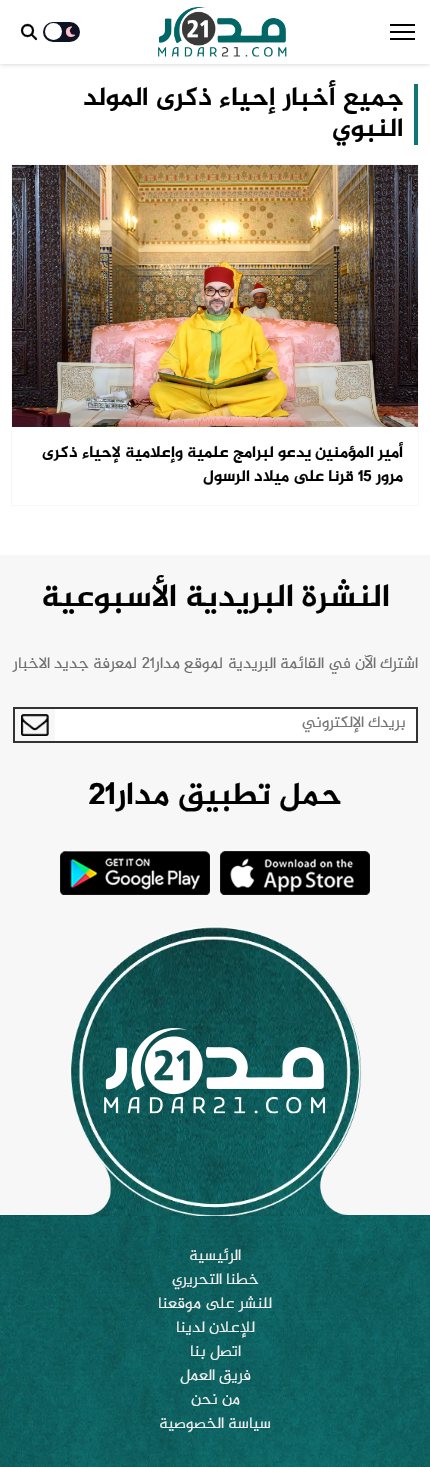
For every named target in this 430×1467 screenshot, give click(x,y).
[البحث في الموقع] (29, 32)
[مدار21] (222, 32)
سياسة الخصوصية (215, 1425)
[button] (402, 32)
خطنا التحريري (215, 1281)
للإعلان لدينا (215, 1329)
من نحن (215, 1401)
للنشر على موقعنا (215, 1305)
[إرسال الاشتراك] (35, 725)
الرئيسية (215, 1257)
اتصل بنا (215, 1353)
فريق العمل (215, 1377)
